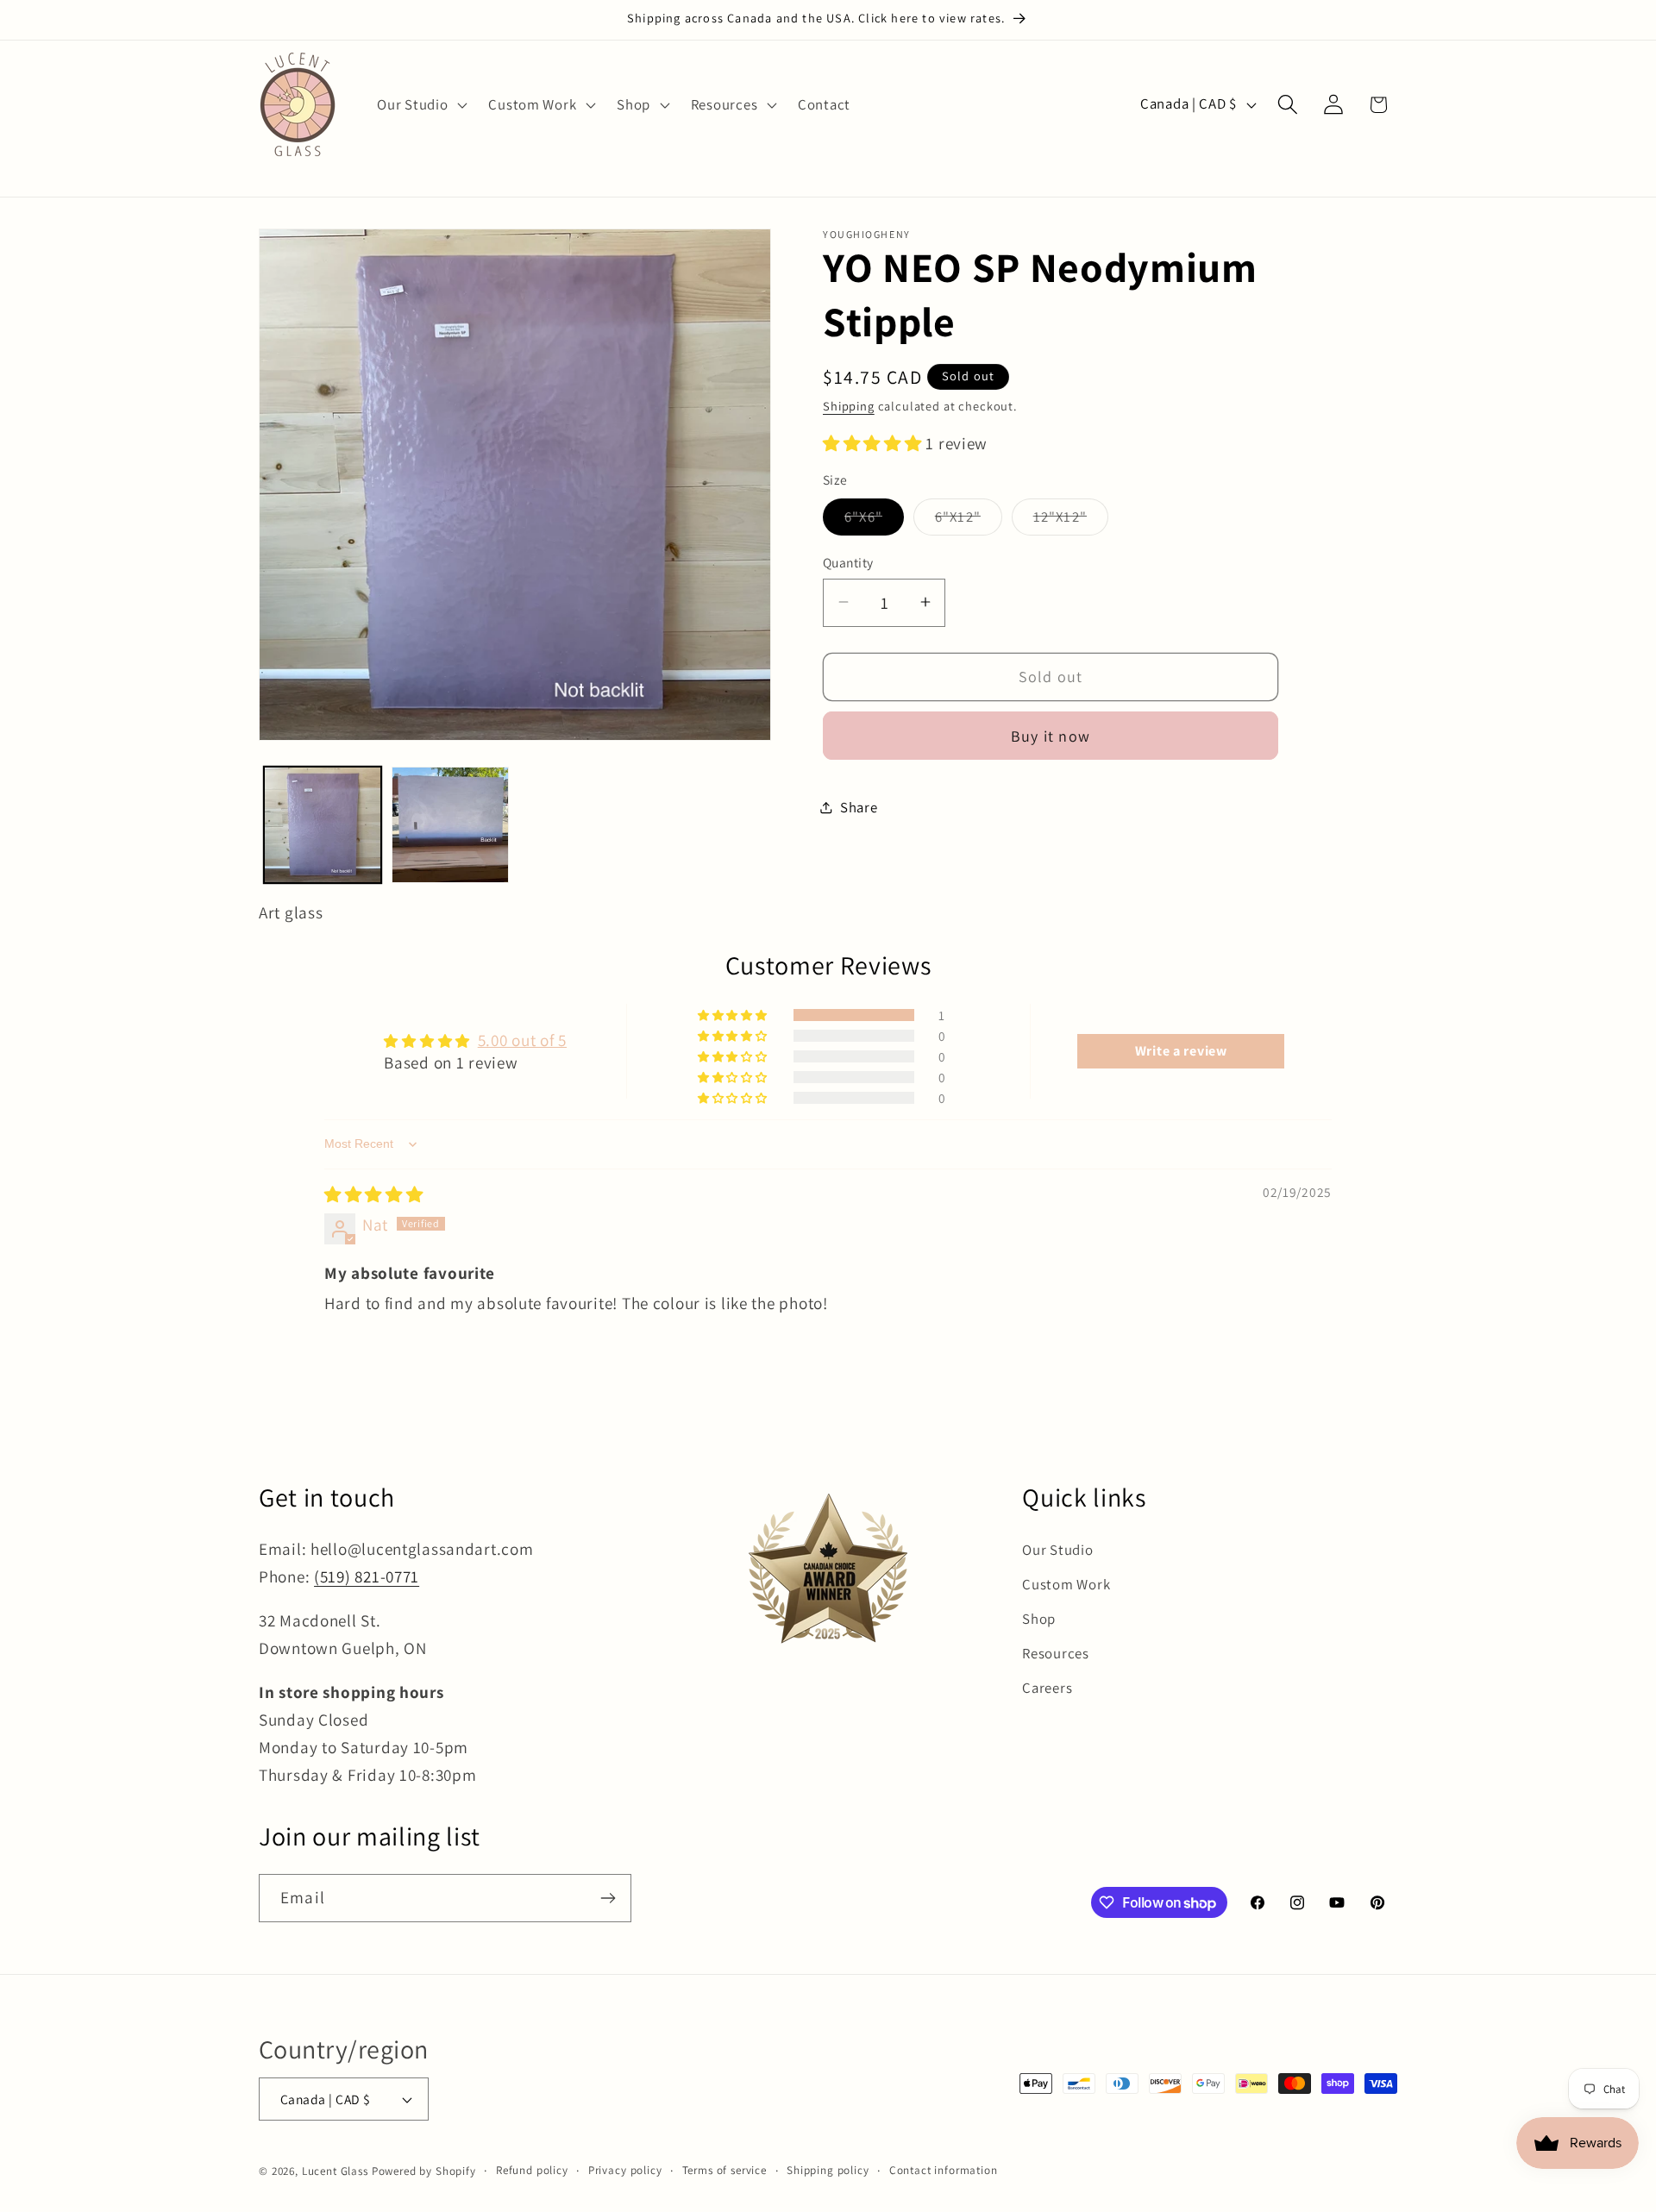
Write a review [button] (1181, 1051)
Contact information (944, 2170)
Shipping (849, 405)
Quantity (848, 562)
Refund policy (532, 2170)
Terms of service (724, 2170)
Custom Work (1066, 1584)
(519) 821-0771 (367, 1576)
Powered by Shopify (424, 2171)
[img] (374, 1194)
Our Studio (1057, 1550)
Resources (1055, 1653)
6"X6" (874, 521)
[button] (420, 104)
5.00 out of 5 (522, 1040)
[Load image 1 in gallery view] (323, 825)
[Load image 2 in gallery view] (450, 825)
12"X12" (1071, 521)
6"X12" (969, 521)
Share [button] (859, 807)
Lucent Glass (335, 2171)
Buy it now (1051, 735)
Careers (1047, 1688)
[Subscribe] (608, 1898)
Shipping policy (828, 2170)
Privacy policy (625, 2170)
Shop (1039, 1619)
